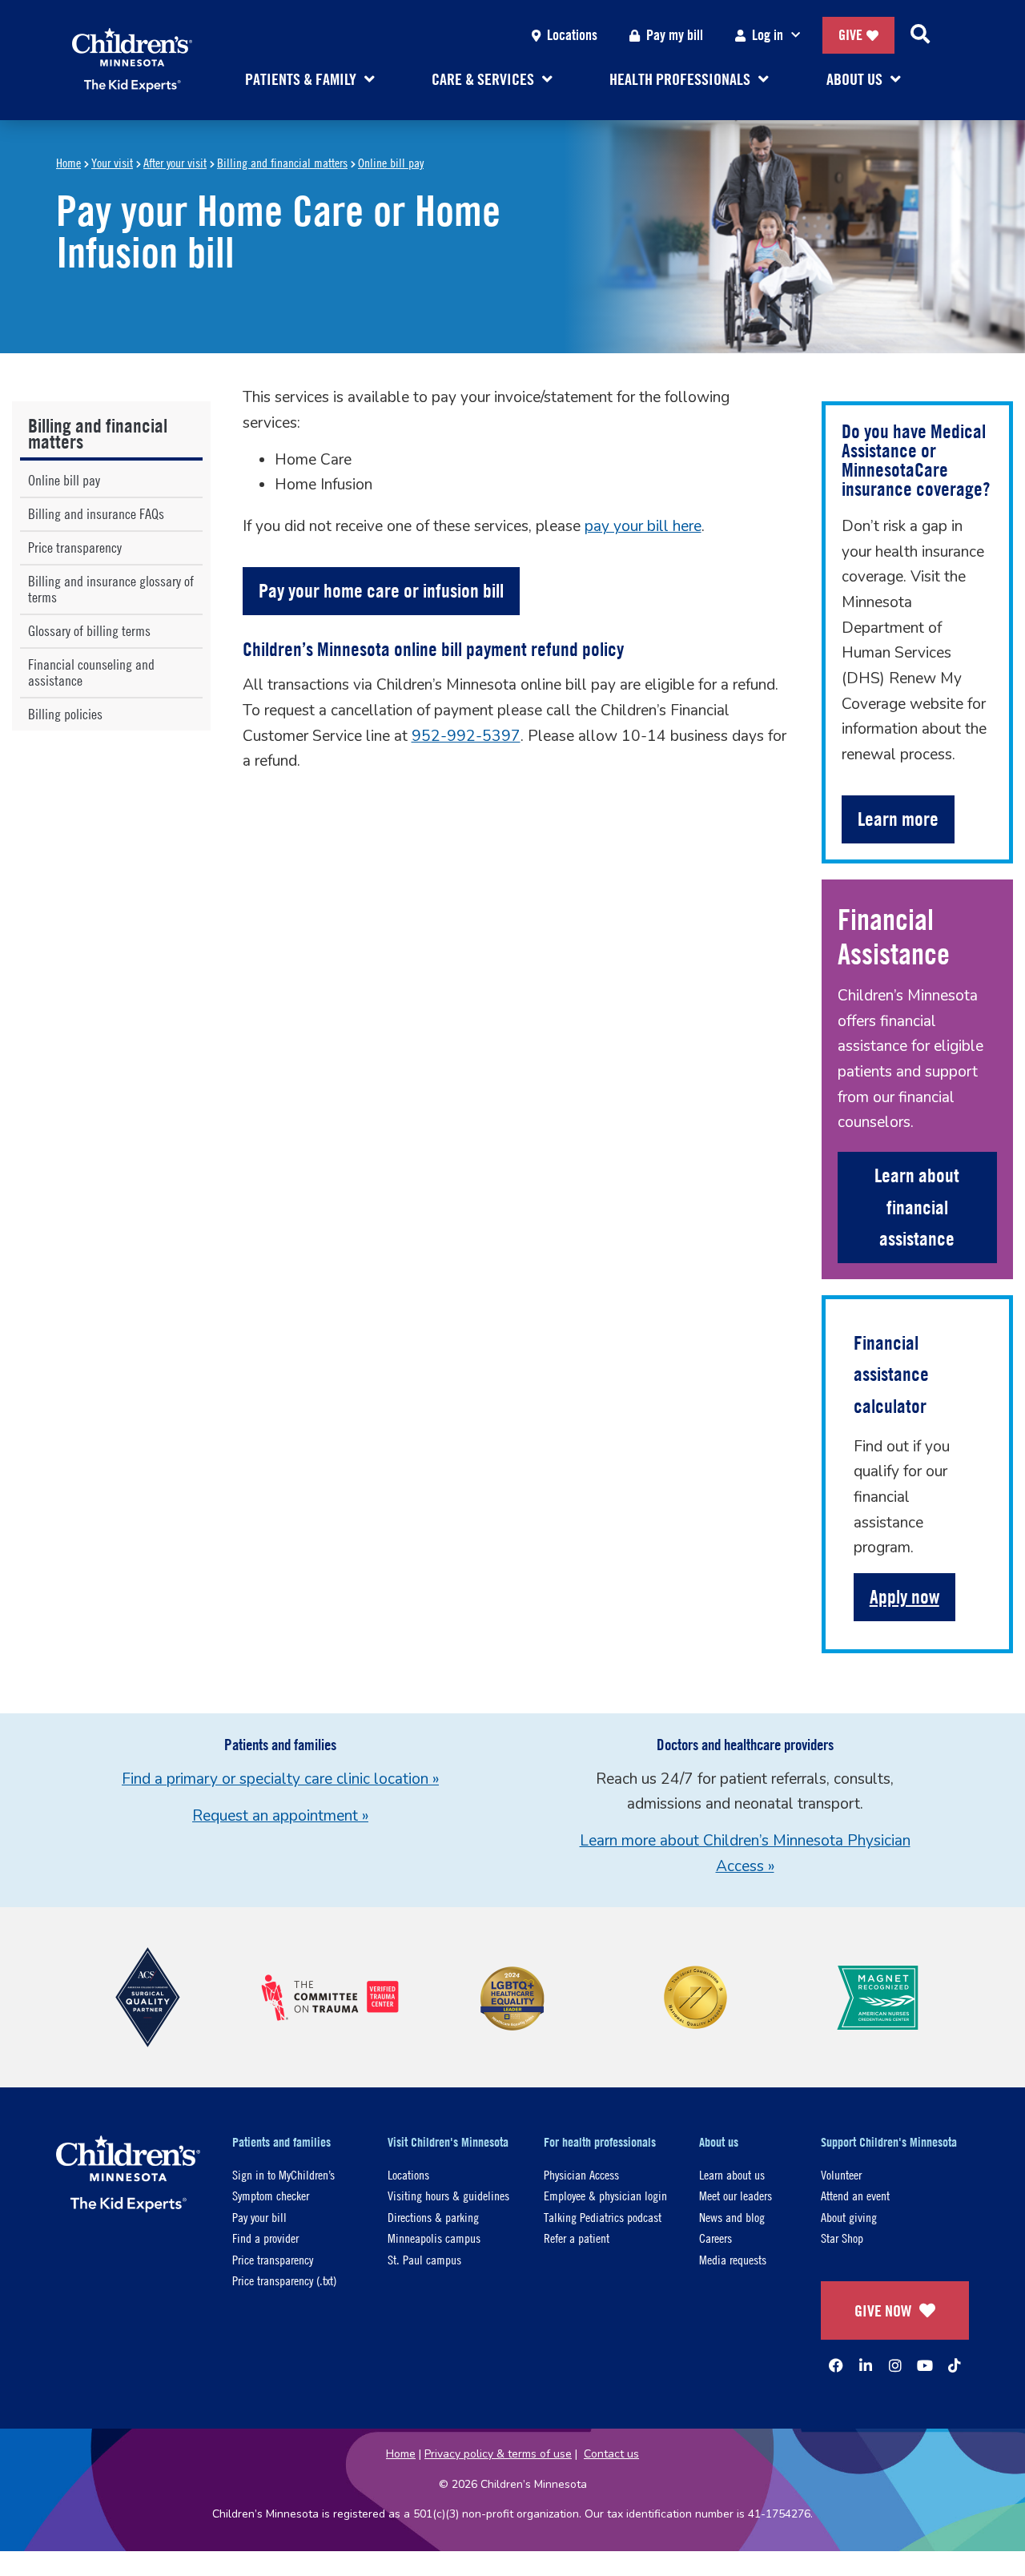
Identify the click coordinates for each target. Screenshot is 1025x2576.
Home (68, 162)
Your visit (112, 162)
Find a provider (265, 2238)
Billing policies (65, 714)
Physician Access (581, 2174)
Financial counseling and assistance (91, 672)
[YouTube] (925, 2365)
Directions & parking (433, 2217)
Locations (572, 35)
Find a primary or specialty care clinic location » (280, 1779)
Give (850, 35)
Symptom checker (271, 2195)
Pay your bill (259, 2217)
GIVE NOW (883, 2310)
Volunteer (841, 2174)
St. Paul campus (424, 2259)
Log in (768, 35)
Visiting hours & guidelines (448, 2195)
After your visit (175, 162)
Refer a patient (577, 2238)
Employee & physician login (605, 2195)
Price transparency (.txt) (284, 2280)
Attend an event (855, 2195)
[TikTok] (955, 2365)
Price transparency (75, 547)
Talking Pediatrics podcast (603, 2217)
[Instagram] (895, 2365)
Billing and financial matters (282, 162)
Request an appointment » (280, 1816)
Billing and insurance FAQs (96, 514)
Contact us (611, 2454)
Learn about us (732, 2174)
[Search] (920, 35)
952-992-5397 (466, 736)
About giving (849, 2217)
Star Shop (842, 2238)
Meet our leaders (736, 2195)
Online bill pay (391, 162)
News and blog (732, 2217)
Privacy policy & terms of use (498, 2454)
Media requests (733, 2259)
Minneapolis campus (434, 2238)
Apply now (904, 1596)
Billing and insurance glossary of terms (111, 589)
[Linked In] (866, 2365)
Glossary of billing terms (89, 631)
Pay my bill (675, 35)
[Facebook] (836, 2365)
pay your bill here (643, 526)
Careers (715, 2238)
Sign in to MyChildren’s (283, 2174)
